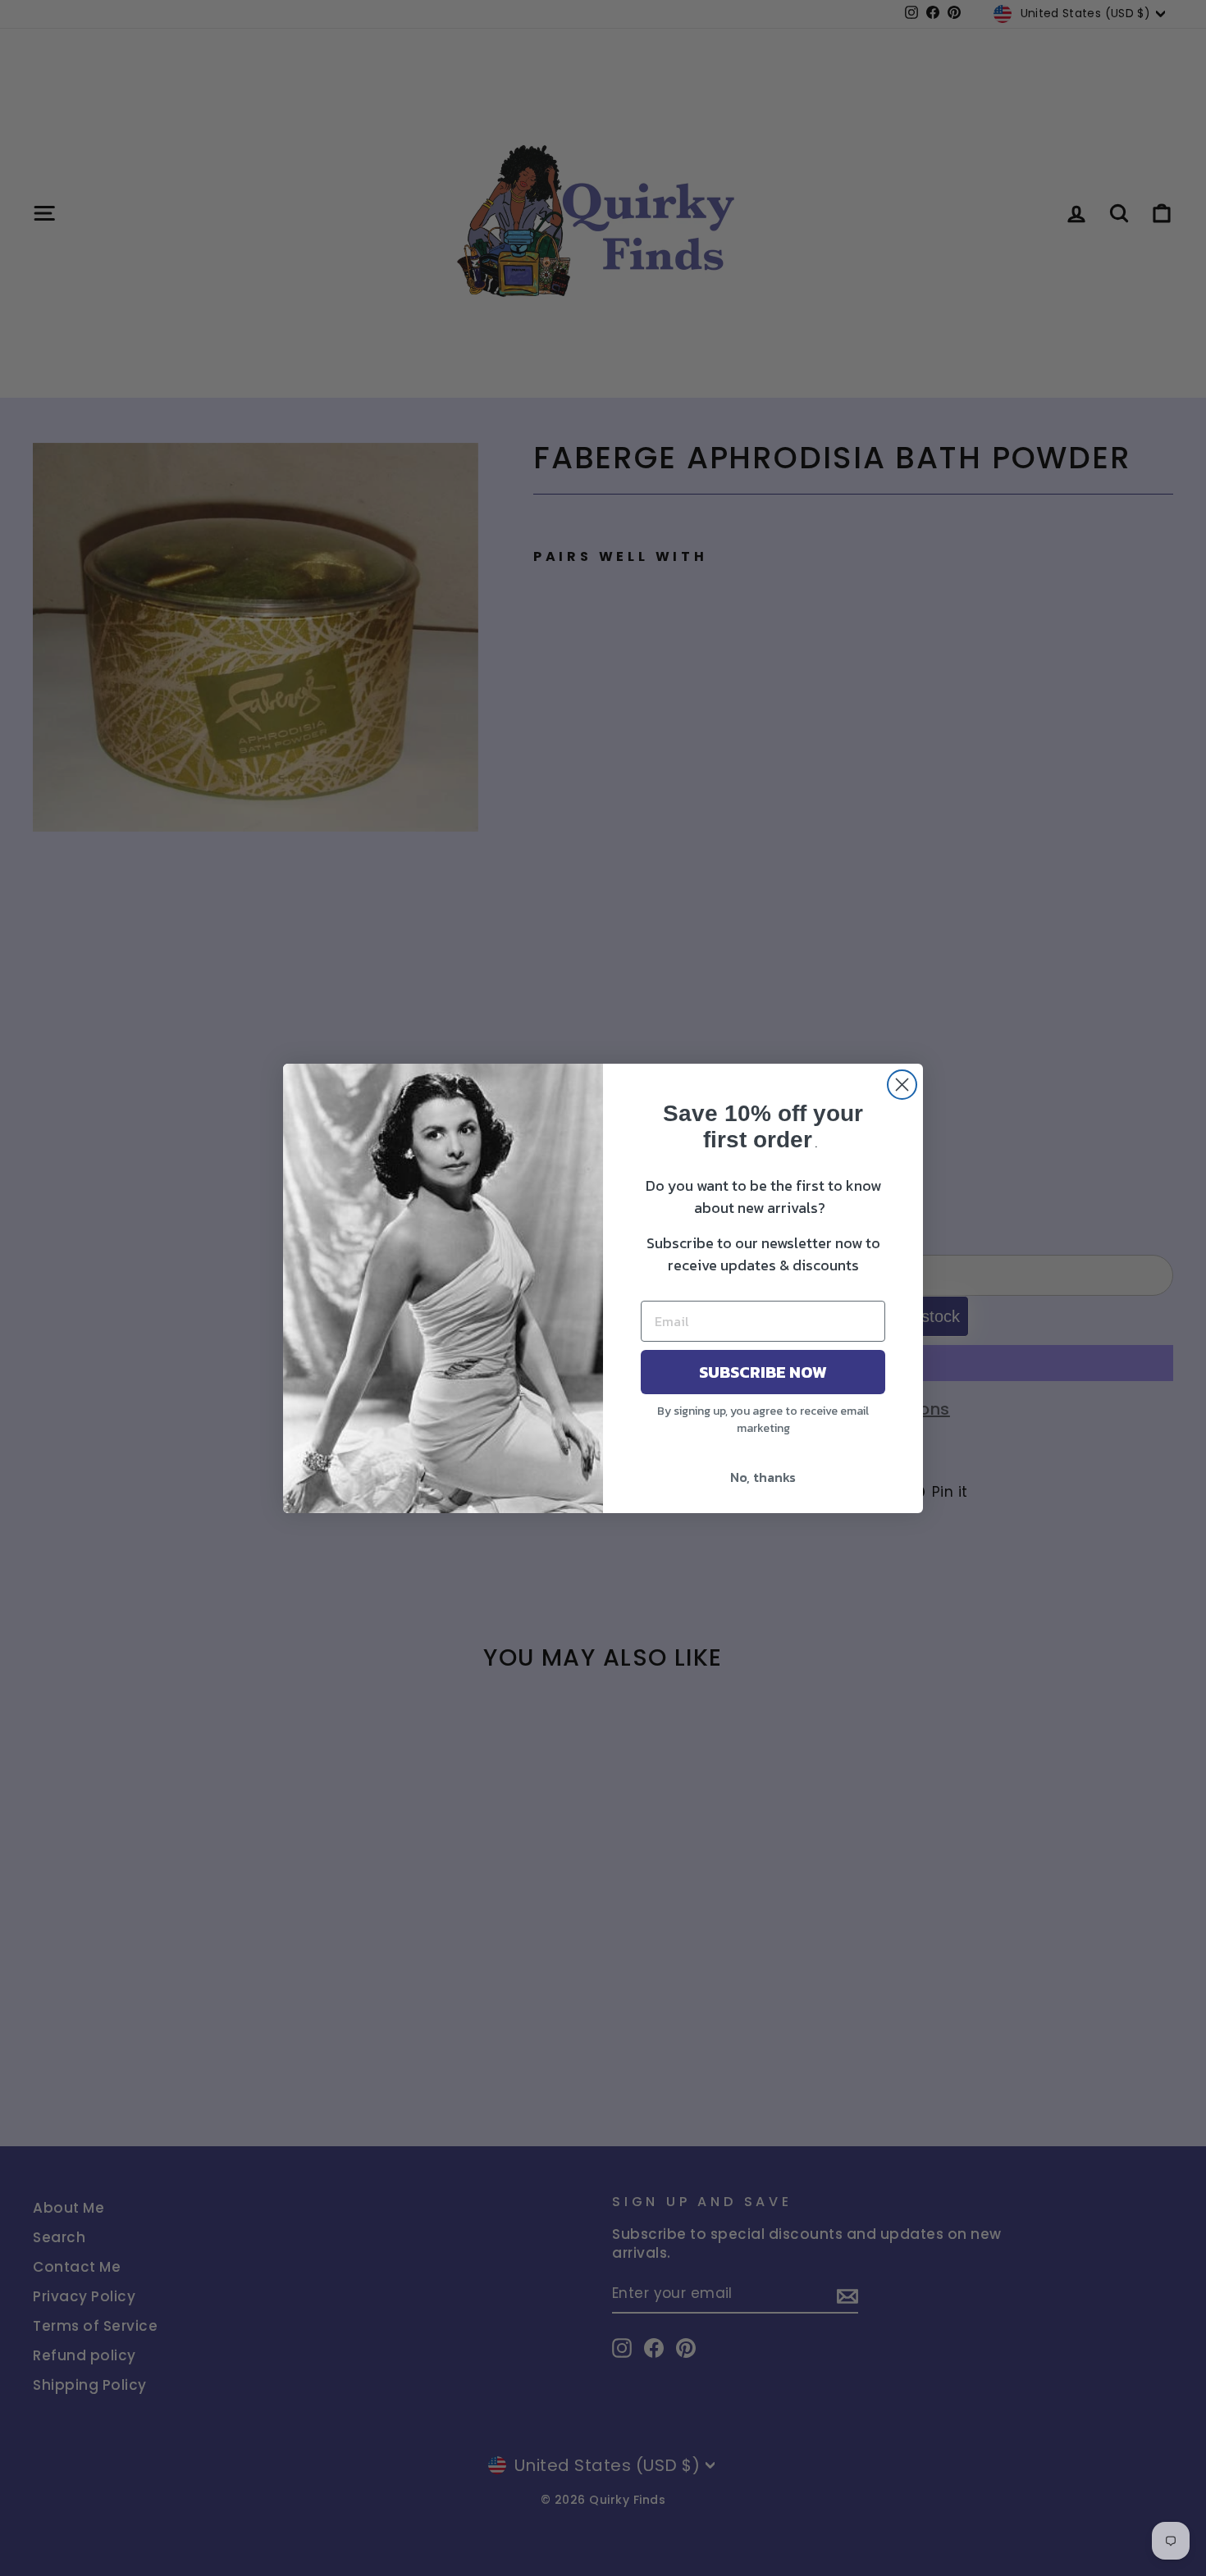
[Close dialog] (902, 1085)
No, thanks (763, 1477)
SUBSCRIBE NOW (763, 1372)
